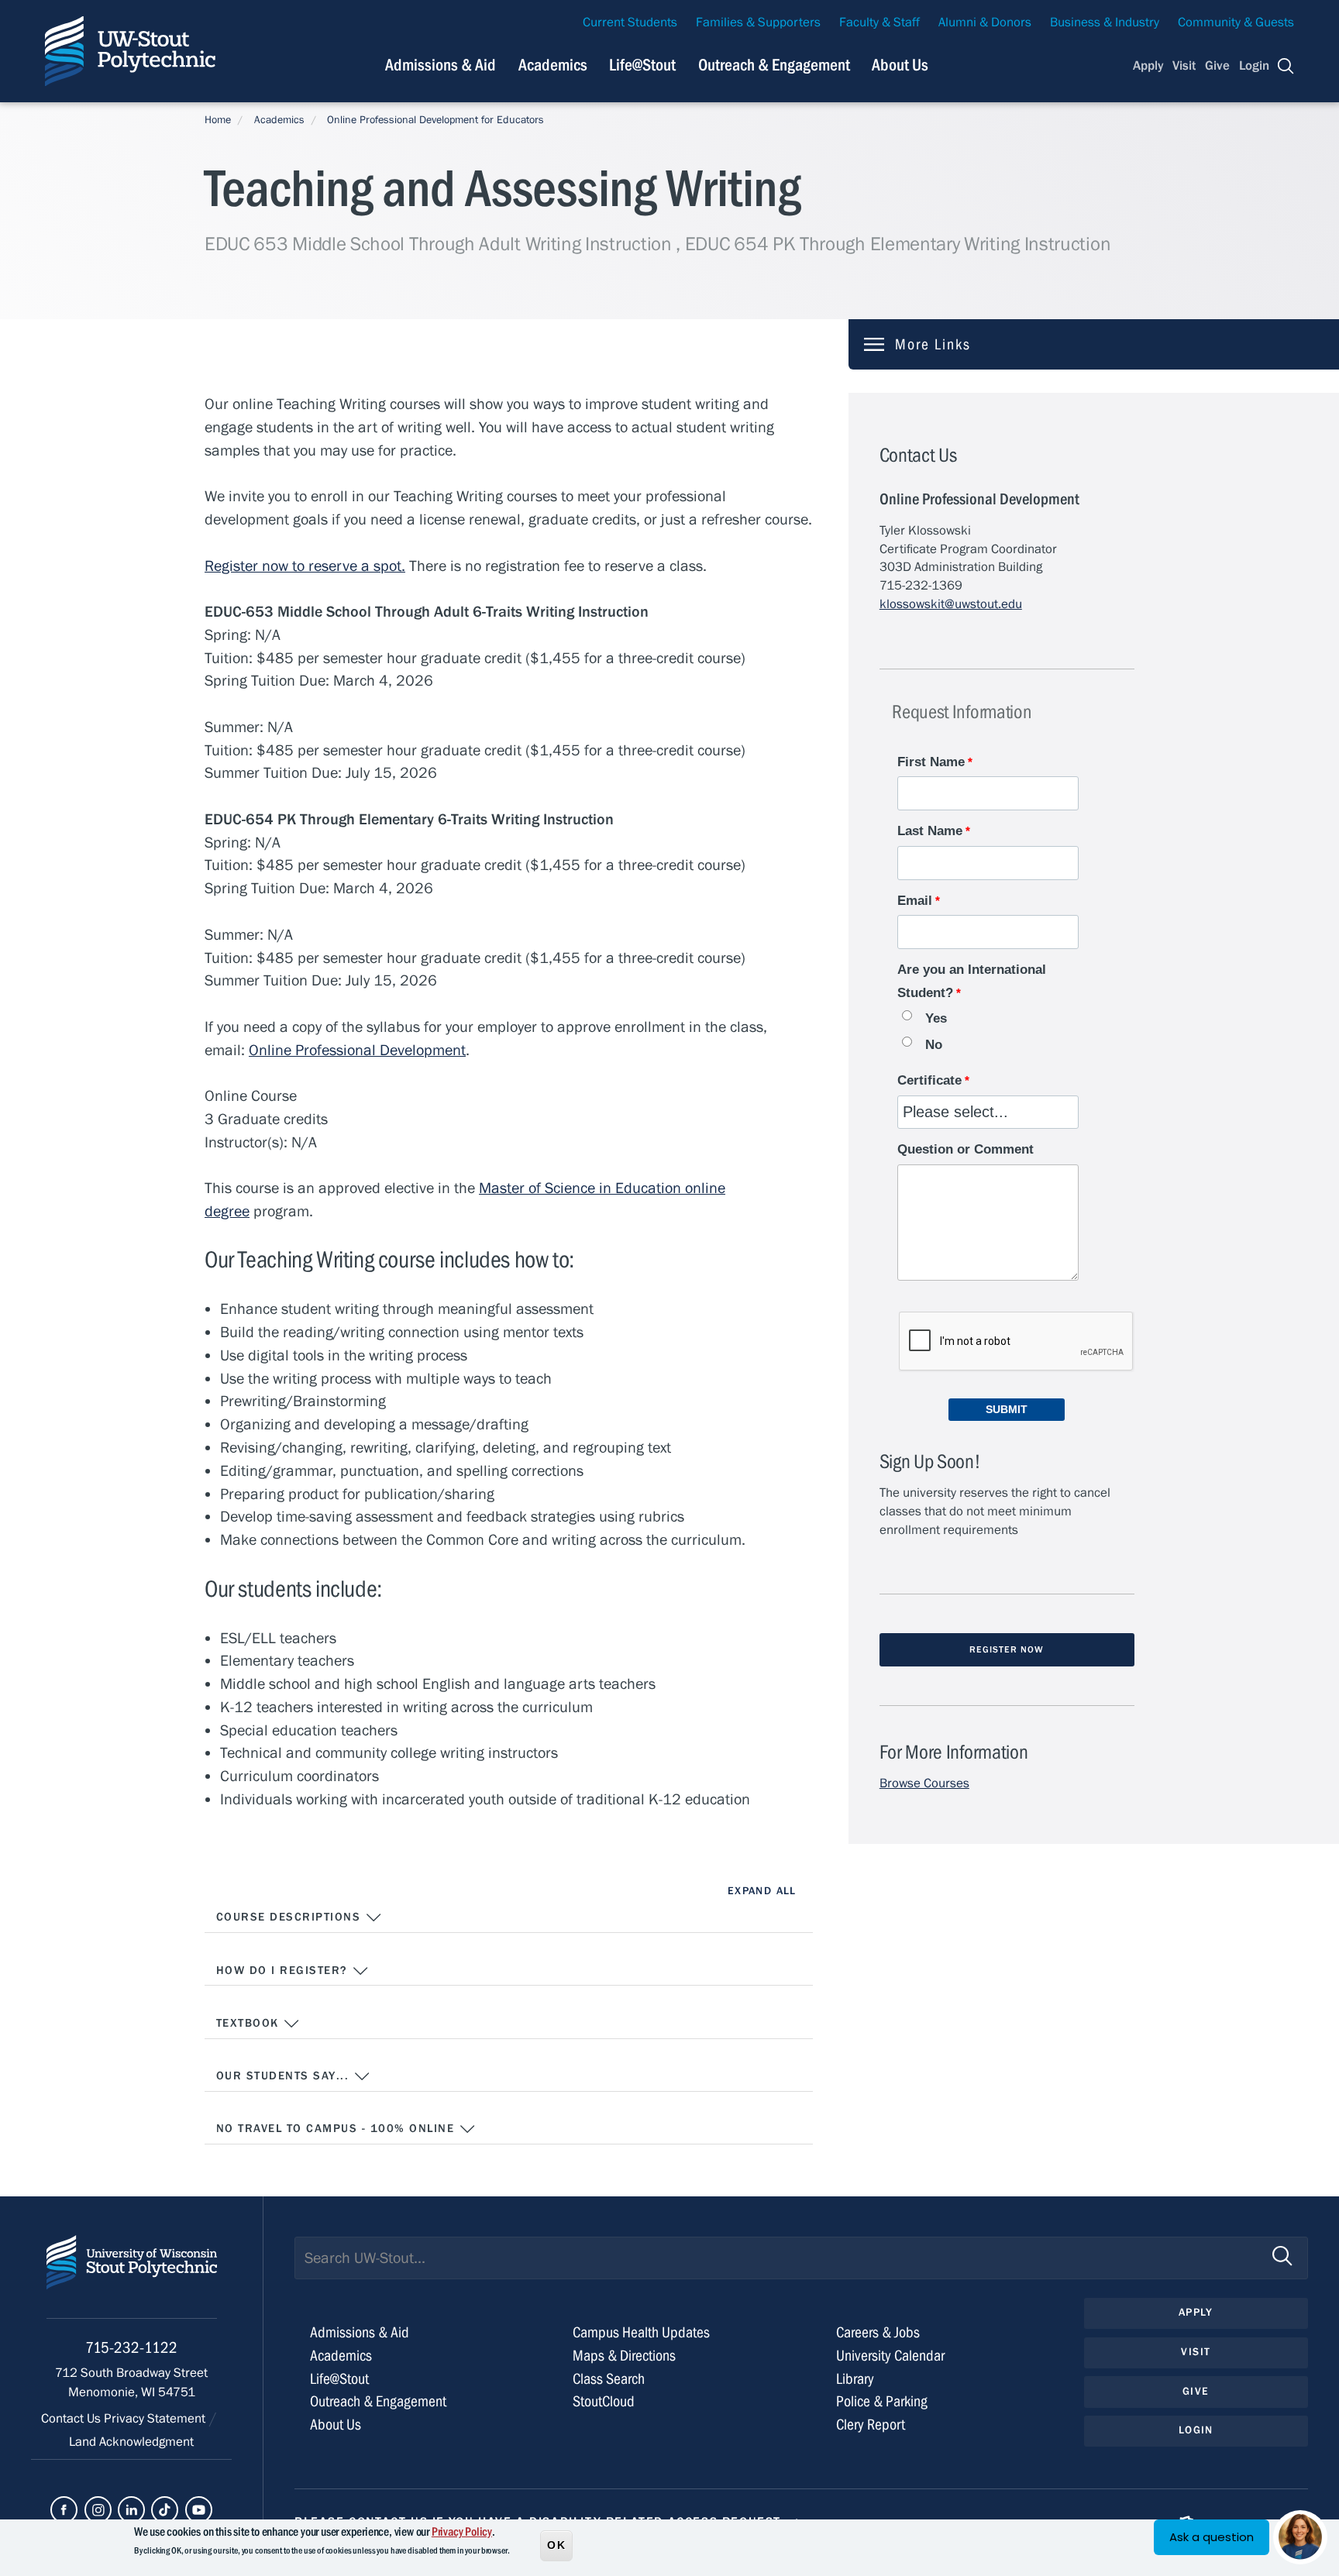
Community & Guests (1236, 22)
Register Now (1007, 1649)
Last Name (930, 831)
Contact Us (72, 2419)
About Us (900, 65)
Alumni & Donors (985, 22)
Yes (936, 1018)
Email (915, 901)
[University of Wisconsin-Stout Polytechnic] (132, 2277)
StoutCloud (604, 2401)
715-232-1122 (131, 2348)
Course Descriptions (291, 1917)
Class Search (609, 2379)
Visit (1184, 66)
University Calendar (890, 2356)
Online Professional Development (357, 1050)
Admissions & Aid (441, 65)
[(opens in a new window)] (64, 2510)
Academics (553, 65)
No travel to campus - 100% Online (337, 2129)
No (934, 1045)
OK (556, 2544)
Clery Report (871, 2425)
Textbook (250, 2023)
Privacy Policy (462, 2532)
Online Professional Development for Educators (435, 120)
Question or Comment (966, 1149)
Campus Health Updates (641, 2332)
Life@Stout (642, 65)
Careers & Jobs (878, 2332)
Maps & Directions (624, 2356)
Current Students (630, 22)
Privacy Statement (156, 2419)
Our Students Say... (285, 2076)
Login (1254, 66)
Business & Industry (1105, 22)
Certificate (929, 1080)
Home (218, 120)
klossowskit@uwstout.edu (951, 604)
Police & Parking (882, 2401)
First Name (931, 762)
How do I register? (284, 1971)
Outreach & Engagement (774, 65)
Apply (1148, 66)
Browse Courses (924, 1783)
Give (1217, 66)
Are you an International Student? (972, 981)
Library (855, 2379)
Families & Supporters (758, 22)
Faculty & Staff (879, 22)
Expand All (762, 1891)
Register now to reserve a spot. (305, 566)
